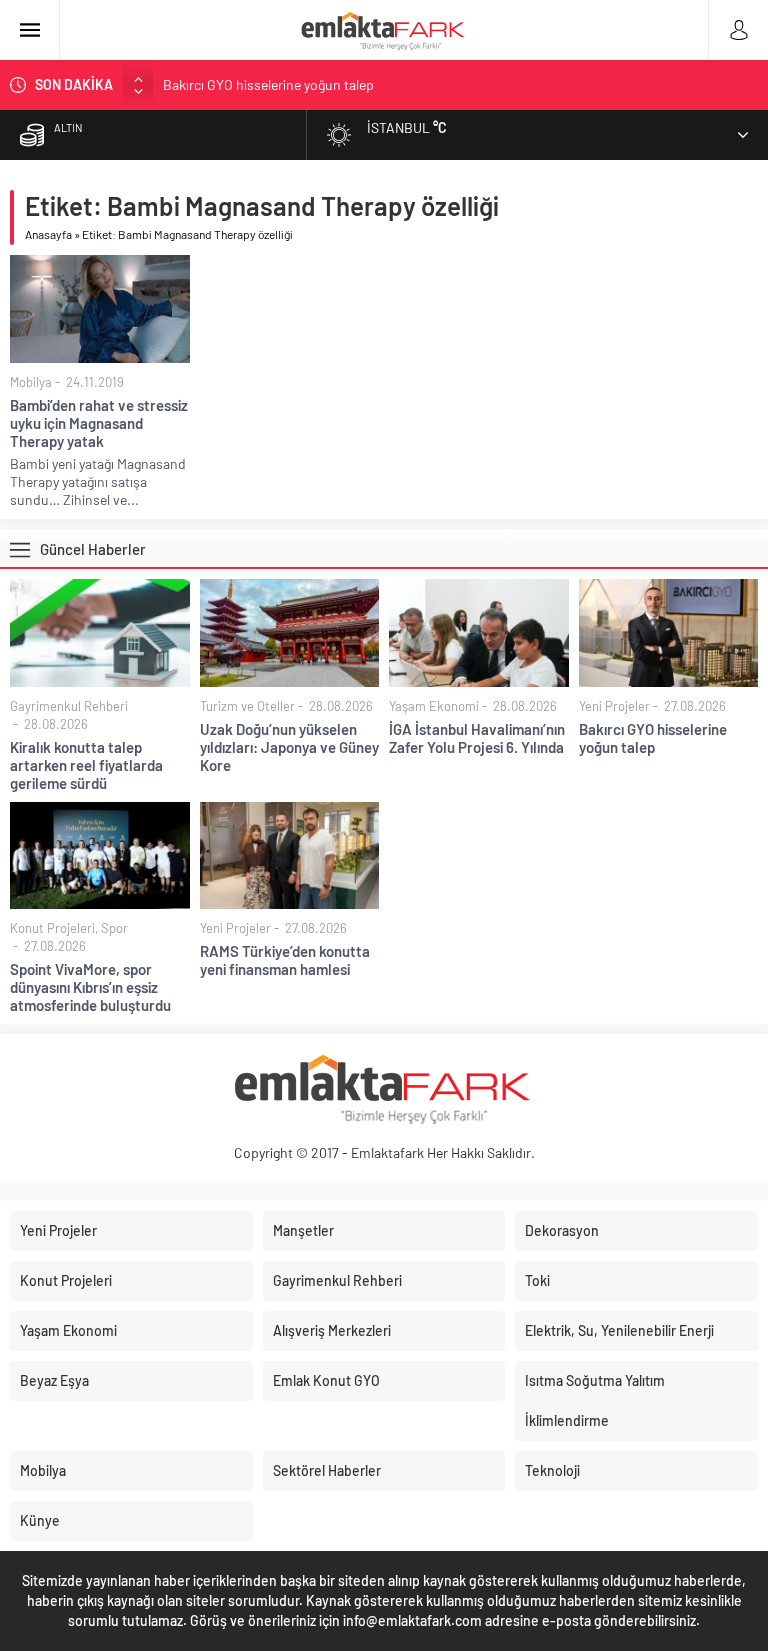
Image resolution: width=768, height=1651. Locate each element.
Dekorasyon (562, 1230)
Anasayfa (48, 234)
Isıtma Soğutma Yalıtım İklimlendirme (595, 1400)
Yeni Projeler (614, 706)
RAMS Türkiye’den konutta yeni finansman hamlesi (285, 960)
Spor (114, 928)
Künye (40, 1520)
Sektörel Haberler (327, 1470)
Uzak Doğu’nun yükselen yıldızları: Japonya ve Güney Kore (289, 747)
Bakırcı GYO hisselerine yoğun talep (268, 84)
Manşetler (303, 1230)
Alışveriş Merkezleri (332, 1330)
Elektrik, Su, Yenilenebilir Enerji (619, 1330)
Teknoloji (552, 1470)
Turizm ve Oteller (247, 706)
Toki (537, 1280)
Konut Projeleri (52, 928)
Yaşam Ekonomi (434, 706)
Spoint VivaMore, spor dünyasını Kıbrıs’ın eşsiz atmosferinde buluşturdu (90, 987)
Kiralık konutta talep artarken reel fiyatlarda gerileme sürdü (86, 765)
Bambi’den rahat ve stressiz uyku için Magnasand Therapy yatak (99, 423)
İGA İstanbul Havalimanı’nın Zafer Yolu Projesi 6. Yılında (477, 738)
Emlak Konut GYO (326, 1380)
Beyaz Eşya (54, 1380)
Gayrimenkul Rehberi (69, 706)
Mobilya (31, 382)
